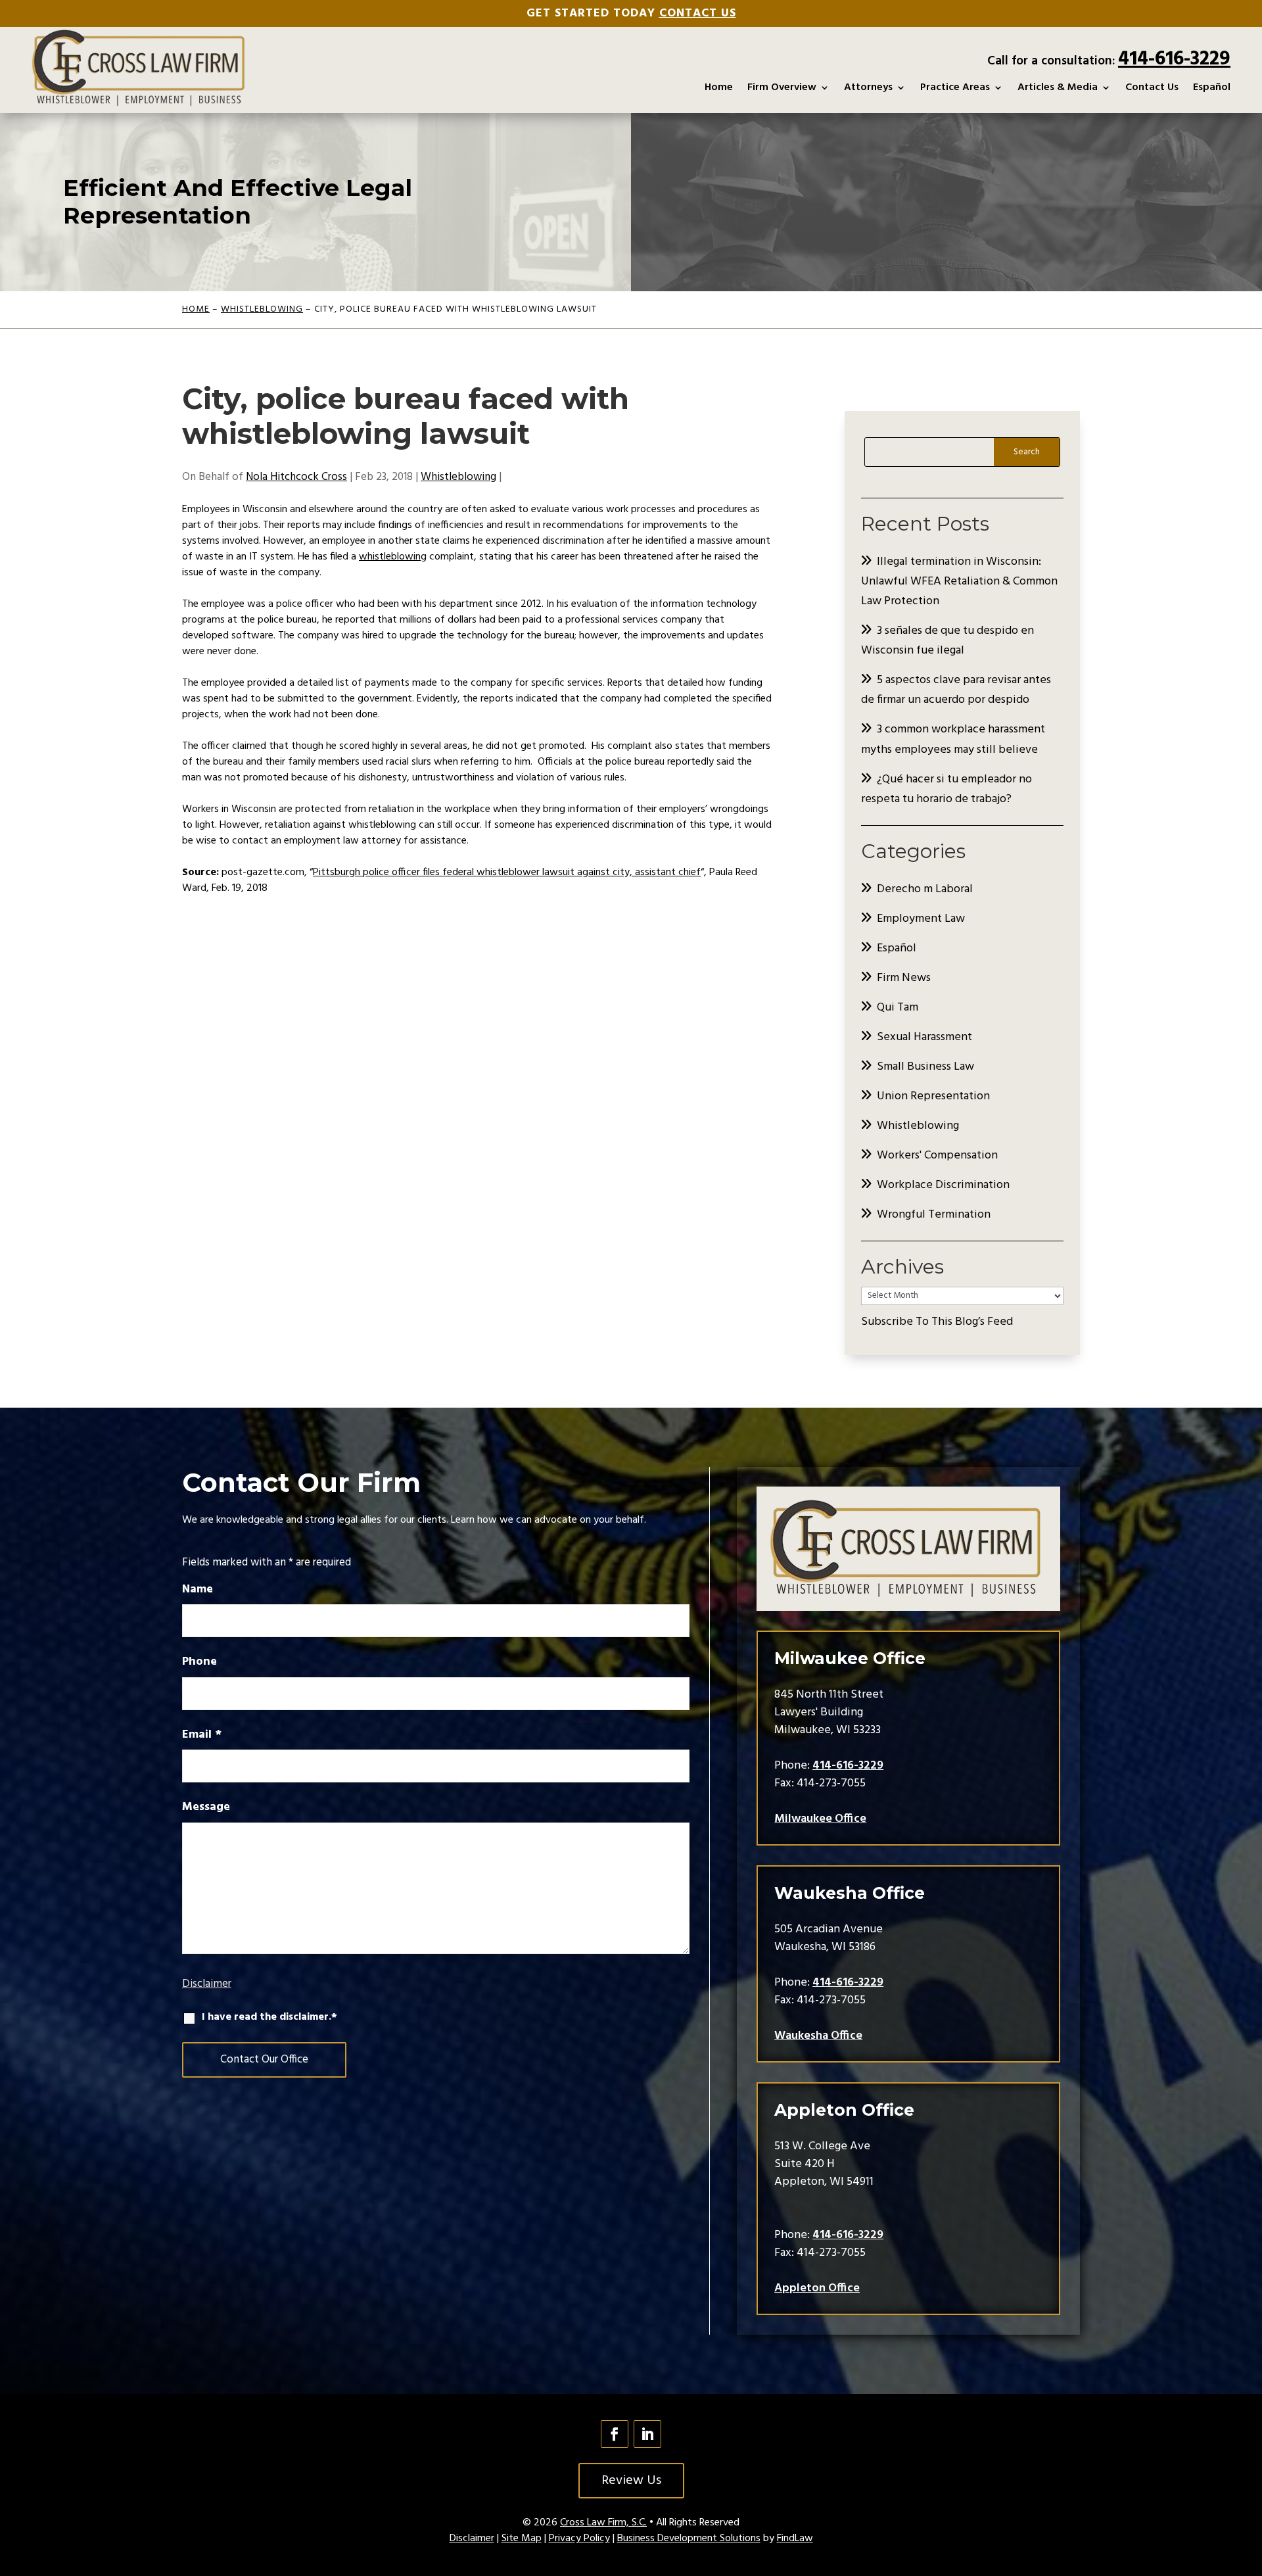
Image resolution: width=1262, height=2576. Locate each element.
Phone (199, 1662)
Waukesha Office (818, 2036)
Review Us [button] (631, 2481)
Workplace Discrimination (943, 1185)
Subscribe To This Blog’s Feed (937, 1322)
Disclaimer (207, 1984)
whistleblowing (393, 557)
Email (202, 1735)
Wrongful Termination (934, 1215)
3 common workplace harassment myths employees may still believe (953, 739)
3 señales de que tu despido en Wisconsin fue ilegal (947, 641)
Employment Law (921, 919)
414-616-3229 (1174, 59)
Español (1212, 87)
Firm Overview (782, 87)
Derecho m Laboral (925, 889)
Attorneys (868, 87)
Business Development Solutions (689, 2539)
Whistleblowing (458, 477)
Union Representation (933, 1096)
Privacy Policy (579, 2539)
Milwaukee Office (820, 1819)
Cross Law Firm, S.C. (603, 2523)
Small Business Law (925, 1067)
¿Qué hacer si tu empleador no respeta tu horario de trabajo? (947, 789)
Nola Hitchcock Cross (296, 477)
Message (206, 1807)
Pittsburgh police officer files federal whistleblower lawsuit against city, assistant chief (507, 872)
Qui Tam (898, 1008)
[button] (1249, 2481)
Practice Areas (955, 87)
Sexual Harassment (924, 1037)
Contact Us (698, 13)
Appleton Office (817, 2288)
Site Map (522, 2539)
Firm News (904, 978)
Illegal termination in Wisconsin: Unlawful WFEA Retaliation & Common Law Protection (959, 582)
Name (198, 1589)
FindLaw (795, 2539)
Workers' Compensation (937, 1156)
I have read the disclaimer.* (269, 2017)
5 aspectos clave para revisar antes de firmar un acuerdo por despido (956, 690)
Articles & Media (1058, 87)
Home (719, 87)
